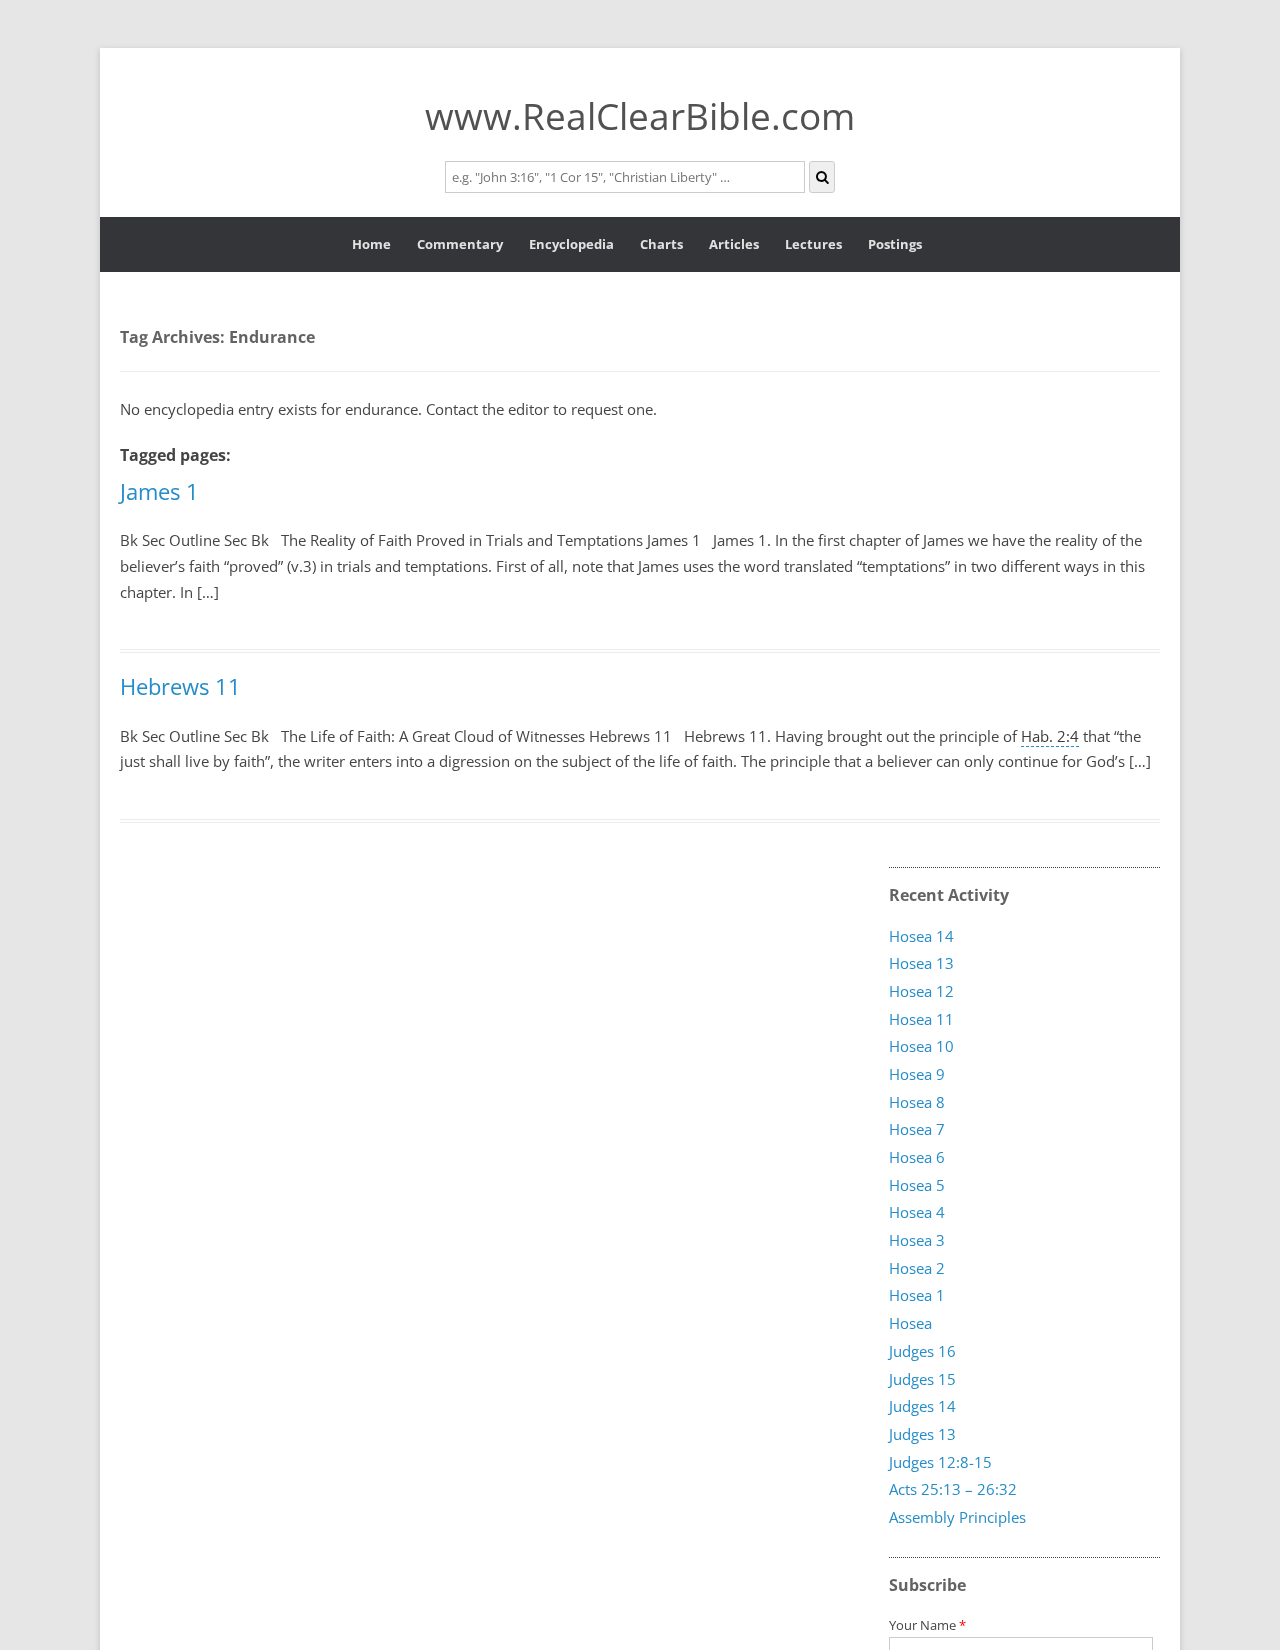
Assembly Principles (957, 1517)
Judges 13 (922, 1434)
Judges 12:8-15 (940, 1462)
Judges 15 (922, 1379)
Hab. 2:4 (1050, 736)
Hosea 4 (917, 1213)
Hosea (910, 1324)
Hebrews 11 (180, 686)
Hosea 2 (917, 1268)
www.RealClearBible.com (640, 115)
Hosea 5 (917, 1185)
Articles (734, 244)
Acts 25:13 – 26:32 (953, 1490)
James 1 (159, 491)
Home (371, 244)
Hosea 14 (921, 936)
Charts (661, 244)
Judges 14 (922, 1407)
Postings (895, 244)
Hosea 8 (917, 1102)
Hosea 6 (917, 1158)
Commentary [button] (460, 244)
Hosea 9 (917, 1074)
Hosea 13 (921, 964)
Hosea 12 (921, 991)
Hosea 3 (917, 1241)
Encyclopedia (571, 244)
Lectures (813, 244)
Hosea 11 (921, 1019)
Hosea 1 (917, 1296)
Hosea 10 (921, 1047)
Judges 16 (922, 1351)
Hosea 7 (917, 1130)
